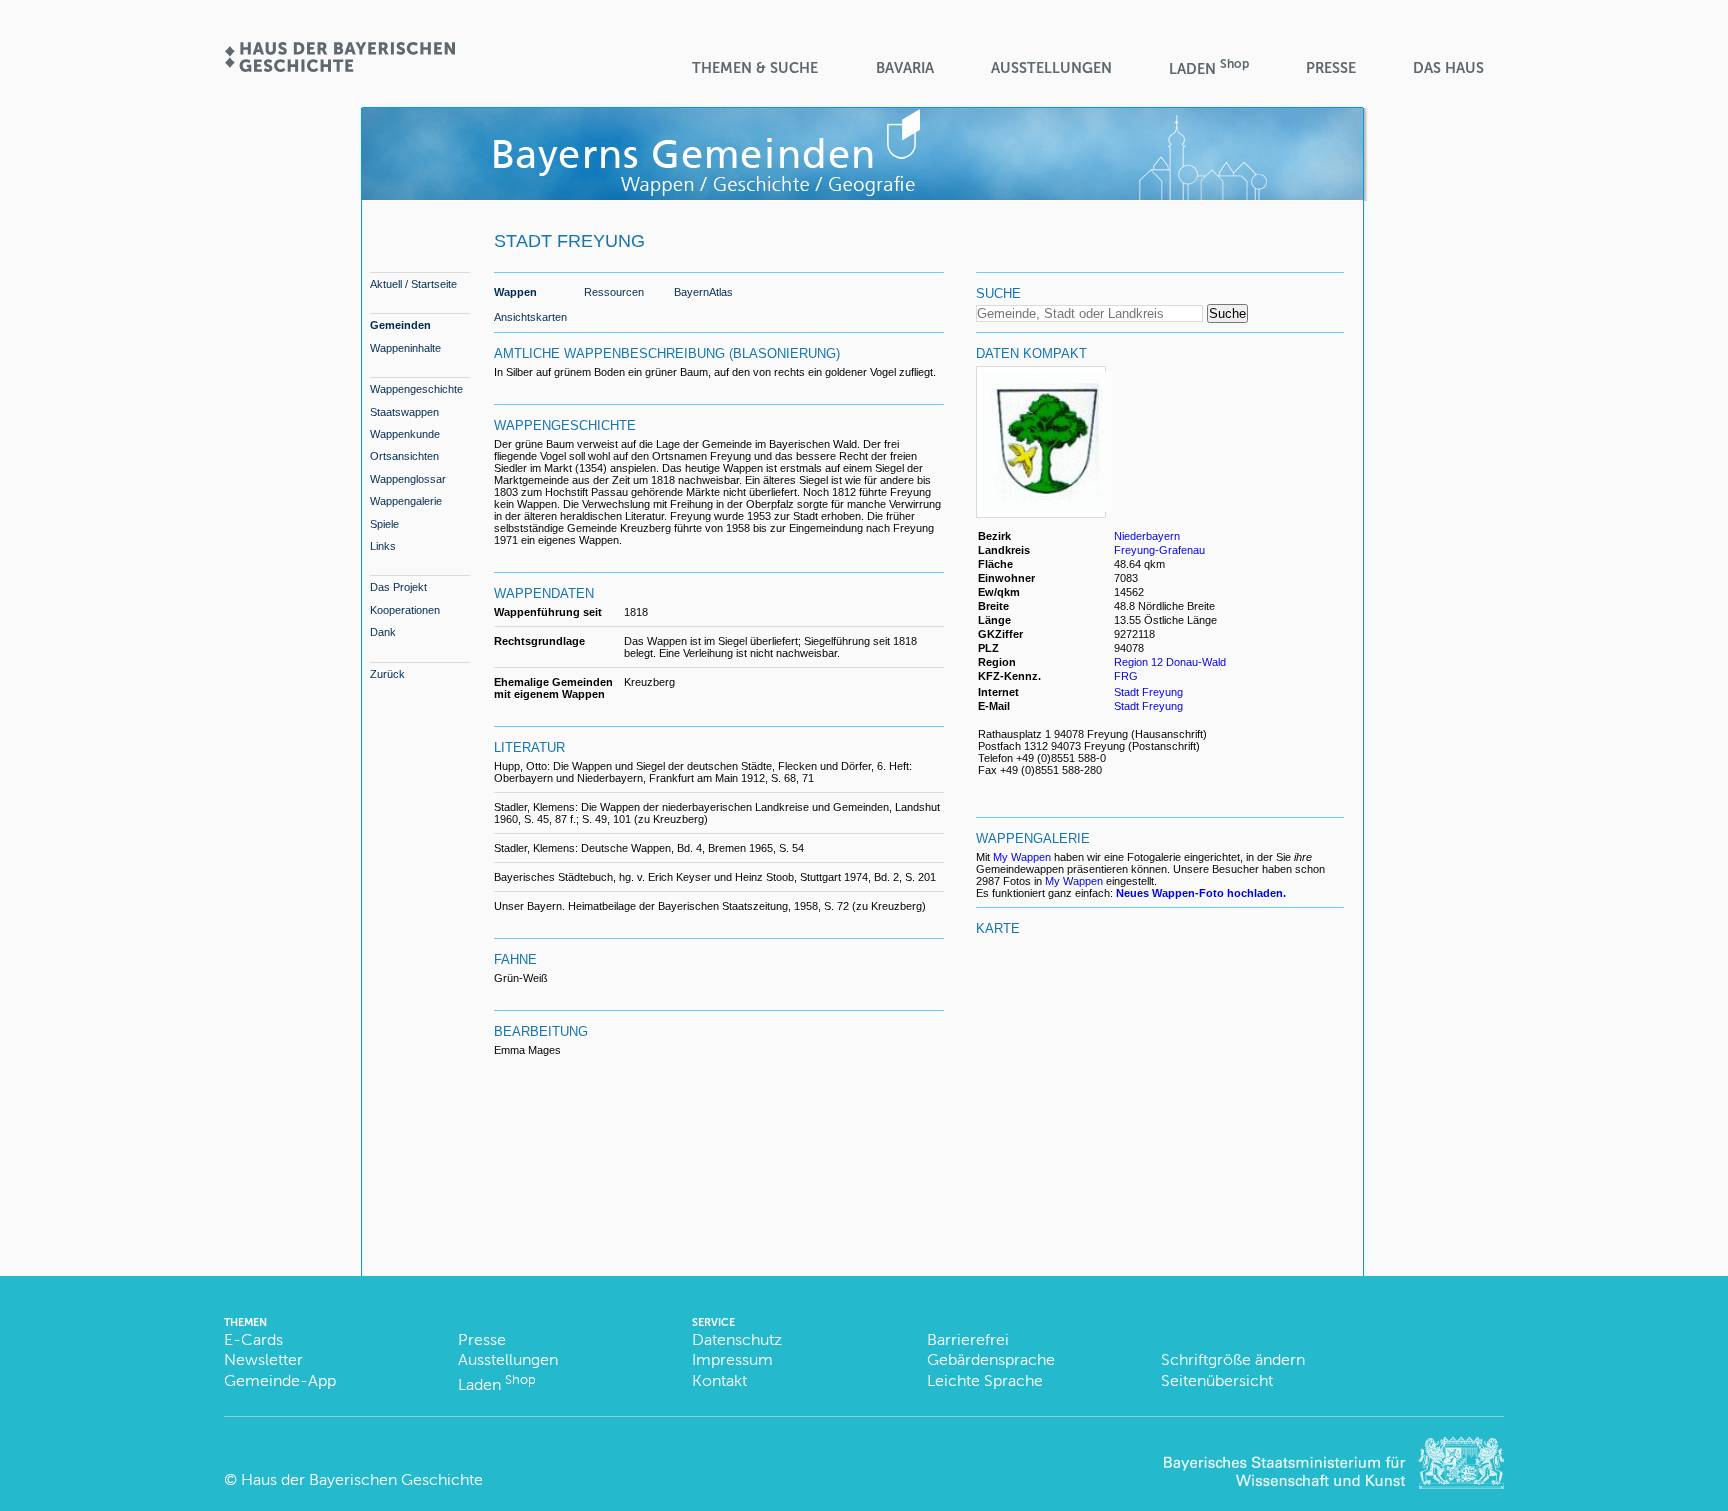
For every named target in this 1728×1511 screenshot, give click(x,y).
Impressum (732, 1359)
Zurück (387, 674)
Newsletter (263, 1359)
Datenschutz (737, 1339)
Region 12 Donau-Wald (1170, 662)
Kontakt (719, 1380)
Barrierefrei (968, 1339)
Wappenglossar (408, 479)
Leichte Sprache (985, 1380)
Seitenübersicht (1217, 1380)
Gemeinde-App (280, 1380)
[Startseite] (339, 65)
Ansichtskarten (530, 317)
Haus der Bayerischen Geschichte (362, 1479)
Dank (383, 632)
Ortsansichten (404, 456)
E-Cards (253, 1339)
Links (383, 546)
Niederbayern (1147, 536)
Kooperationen (405, 610)
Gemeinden (400, 325)
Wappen (515, 292)
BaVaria (905, 68)
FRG (1127, 676)
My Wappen (1022, 857)
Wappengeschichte (416, 389)
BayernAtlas (703, 292)
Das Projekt (398, 587)
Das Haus (1448, 68)
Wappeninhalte (405, 348)
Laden (1209, 67)
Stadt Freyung (1148, 692)
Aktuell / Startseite (413, 284)
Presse (1331, 68)
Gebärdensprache (991, 1359)
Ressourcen (614, 292)
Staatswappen (404, 412)
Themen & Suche (755, 68)
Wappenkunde (405, 434)
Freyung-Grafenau (1159, 550)
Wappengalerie (406, 501)
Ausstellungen (1051, 68)
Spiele (384, 524)
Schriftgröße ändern (1233, 1359)
